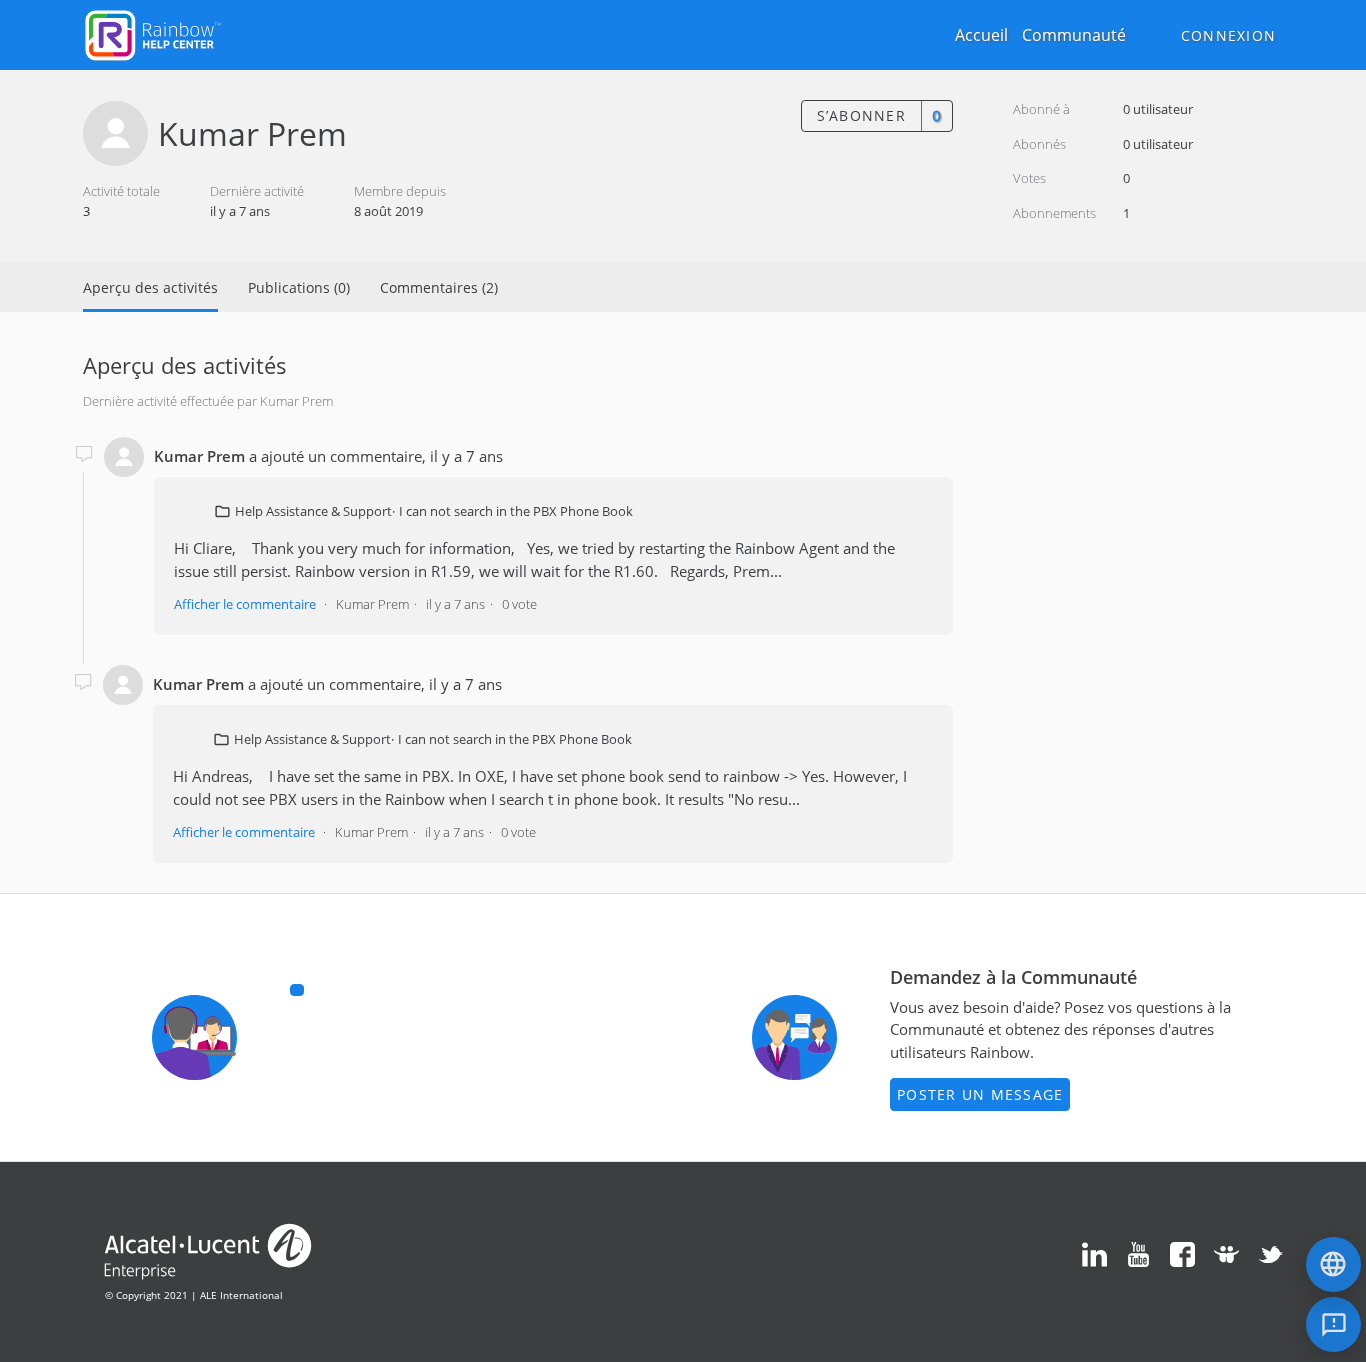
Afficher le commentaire (245, 604)
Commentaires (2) (439, 287)
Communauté (1074, 35)
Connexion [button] (1228, 35)
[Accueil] (153, 33)
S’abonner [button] (861, 115)
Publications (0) (299, 287)
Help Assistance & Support (313, 511)
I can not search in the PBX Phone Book (516, 511)
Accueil (981, 35)
